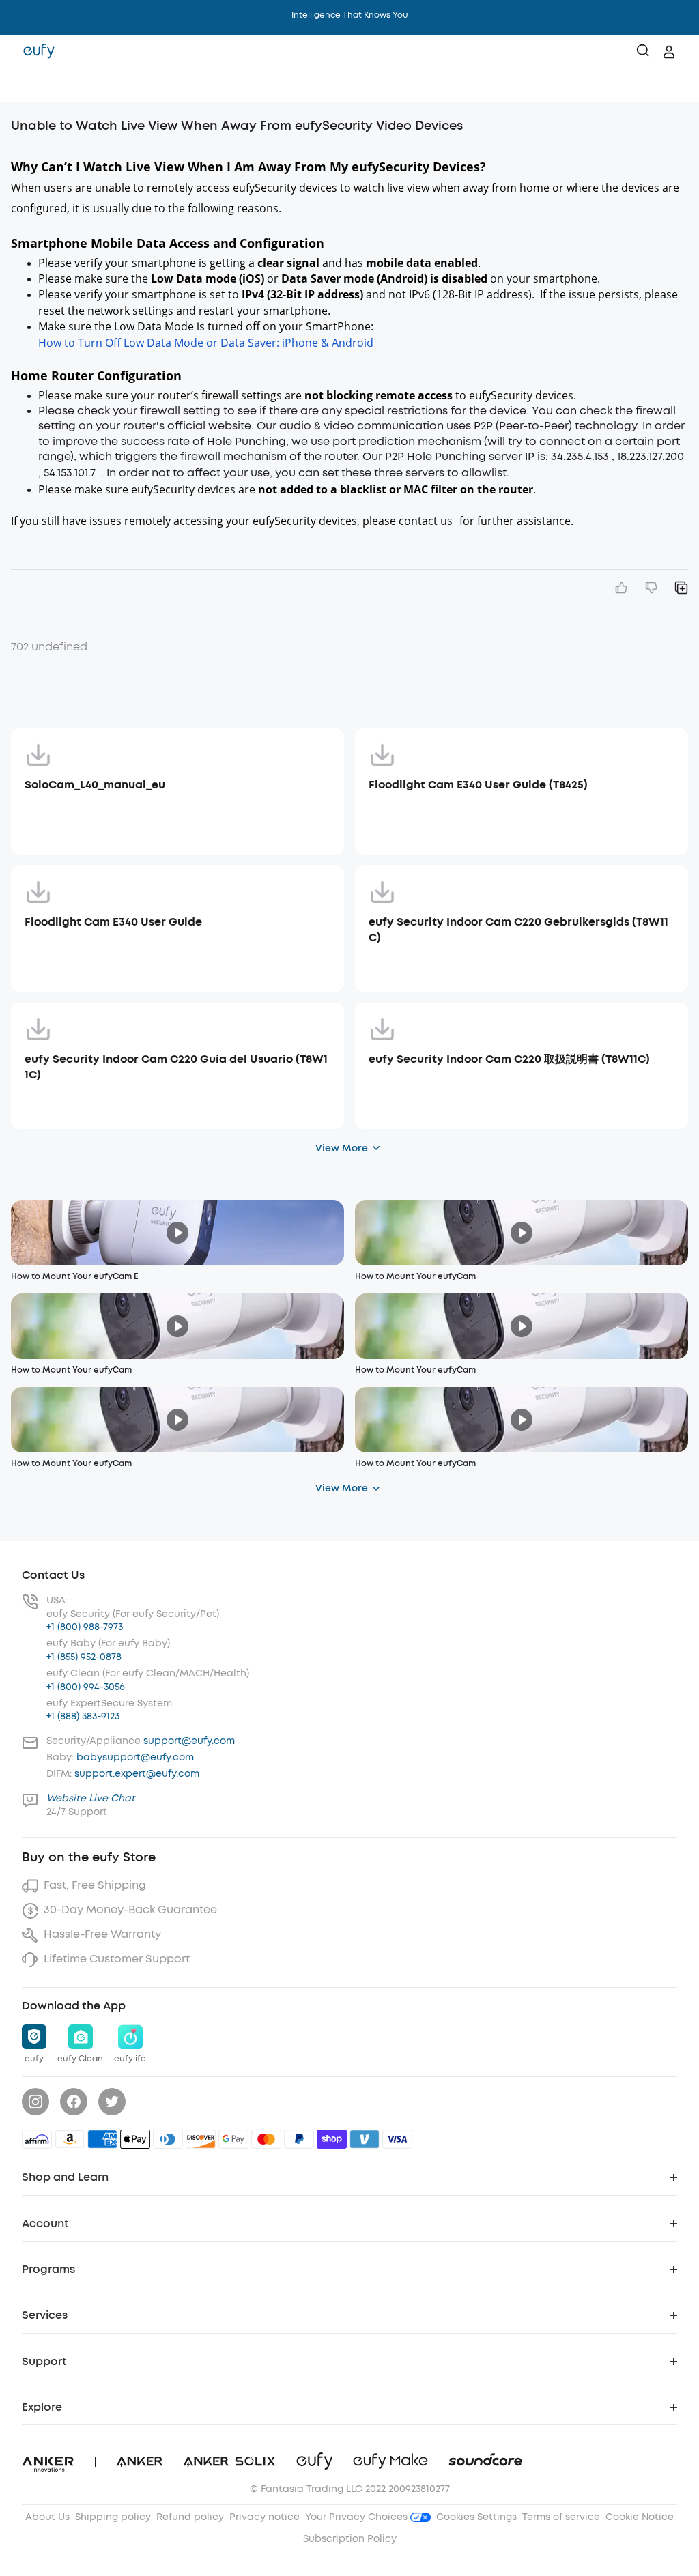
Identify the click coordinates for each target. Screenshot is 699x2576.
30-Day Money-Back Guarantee (130, 1909)
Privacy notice (265, 2517)
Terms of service (561, 2517)
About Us (47, 2517)
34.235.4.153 (581, 456)
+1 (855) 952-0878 (84, 1657)
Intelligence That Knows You (350, 15)
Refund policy (190, 2517)
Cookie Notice (640, 2517)
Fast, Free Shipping (95, 1885)
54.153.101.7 (71, 473)
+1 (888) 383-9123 (83, 1716)
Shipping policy (113, 2517)
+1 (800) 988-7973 (85, 1627)
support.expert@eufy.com (137, 1774)
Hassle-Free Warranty (102, 1934)
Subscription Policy (350, 2539)
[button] (25, 85)
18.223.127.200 (652, 456)
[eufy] (39, 52)
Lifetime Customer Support (117, 1959)
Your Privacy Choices (358, 2517)
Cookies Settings (476, 2517)
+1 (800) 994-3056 (86, 1687)
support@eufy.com (189, 1741)
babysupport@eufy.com (135, 1757)
